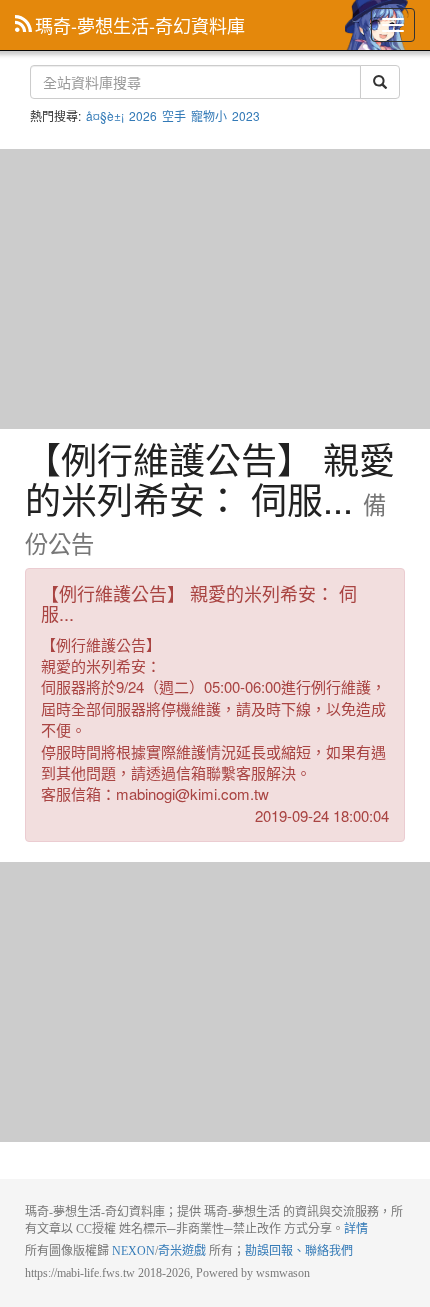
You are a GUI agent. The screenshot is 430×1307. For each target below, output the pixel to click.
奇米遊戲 (182, 1251)
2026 (143, 115)
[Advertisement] (215, 289)
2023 (246, 115)
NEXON (133, 1251)
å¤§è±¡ (105, 115)
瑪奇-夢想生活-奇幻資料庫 (140, 25)
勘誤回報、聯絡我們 (299, 1251)
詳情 (356, 1229)
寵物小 (209, 115)
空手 (174, 115)
